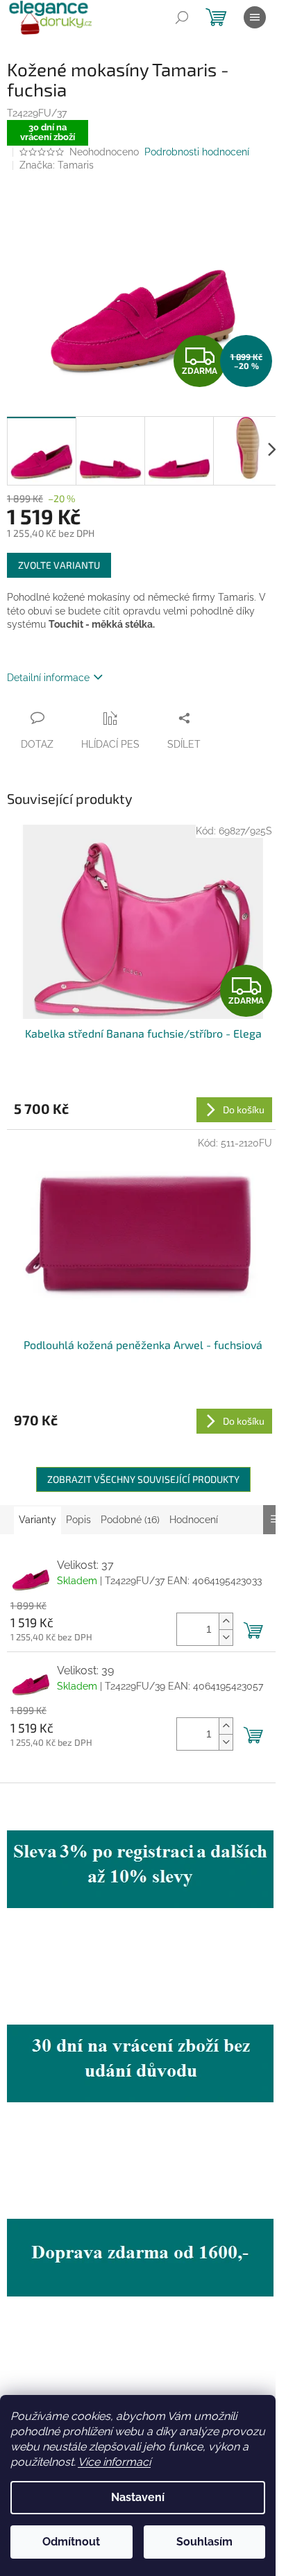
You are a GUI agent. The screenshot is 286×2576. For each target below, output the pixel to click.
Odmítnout (71, 2542)
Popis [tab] (78, 1520)
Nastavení (138, 2497)
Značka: (57, 165)
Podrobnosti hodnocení (197, 152)
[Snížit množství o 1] (226, 1637)
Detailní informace (48, 678)
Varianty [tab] (37, 1520)
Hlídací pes (110, 744)
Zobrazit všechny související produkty (143, 1479)
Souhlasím (204, 2542)
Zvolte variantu (59, 565)
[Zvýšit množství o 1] (226, 1621)
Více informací (114, 2462)
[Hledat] (182, 17)
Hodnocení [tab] (194, 1520)
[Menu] (255, 17)
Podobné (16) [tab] (130, 1520)
